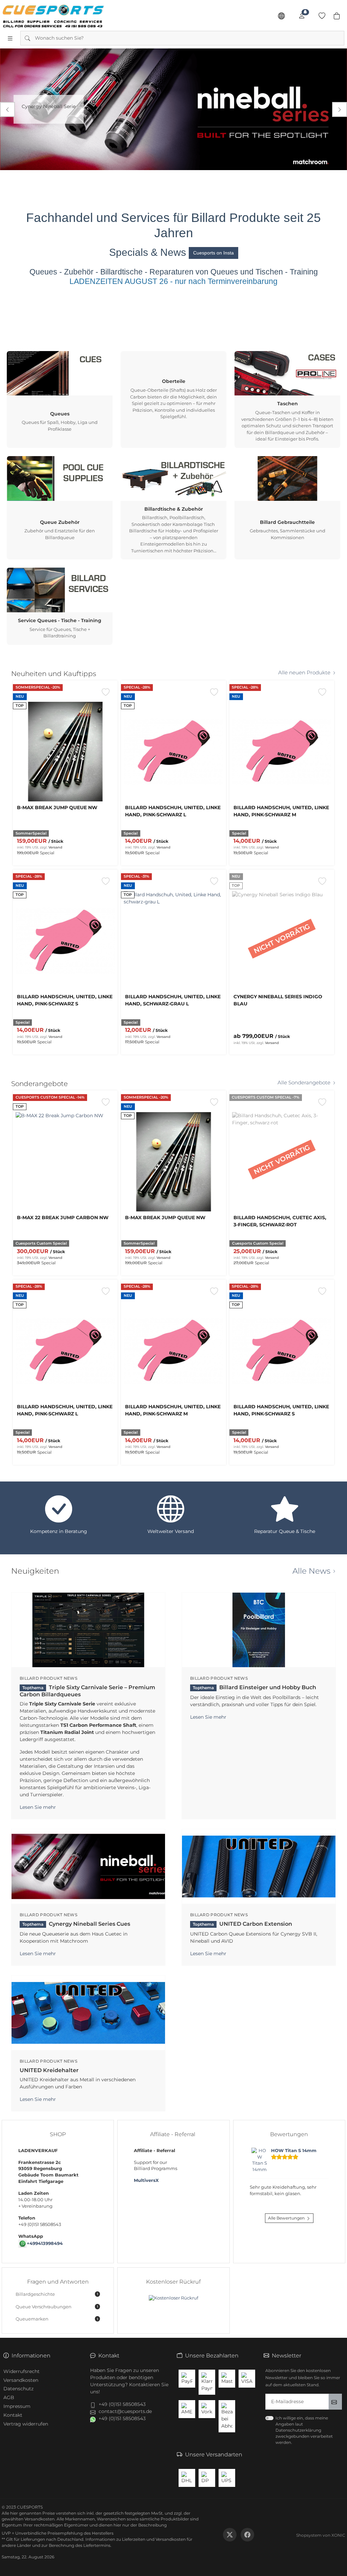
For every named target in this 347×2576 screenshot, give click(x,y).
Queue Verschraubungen (57, 2307)
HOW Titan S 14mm (294, 2151)
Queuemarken (57, 2319)
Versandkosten (21, 2380)
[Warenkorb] (337, 16)
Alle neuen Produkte (304, 673)
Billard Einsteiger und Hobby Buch (254, 1687)
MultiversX (146, 2180)
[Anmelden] (302, 16)
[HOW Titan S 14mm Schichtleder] (260, 2161)
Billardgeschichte (57, 2294)
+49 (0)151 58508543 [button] (122, 2404)
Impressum (17, 2406)
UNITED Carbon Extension (242, 1924)
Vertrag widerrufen (26, 2424)
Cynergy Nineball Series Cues (76, 1924)
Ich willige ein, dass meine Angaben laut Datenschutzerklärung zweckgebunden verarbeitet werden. (304, 2430)
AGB (9, 2397)
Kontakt (13, 2415)
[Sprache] (281, 16)
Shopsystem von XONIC (321, 2535)
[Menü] (10, 38)
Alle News (311, 1571)
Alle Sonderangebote (304, 1083)
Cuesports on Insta (213, 253)
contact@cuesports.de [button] (125, 2411)
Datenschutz (18, 2389)
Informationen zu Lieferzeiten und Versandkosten (136, 2539)
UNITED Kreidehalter (49, 2070)
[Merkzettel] (322, 16)
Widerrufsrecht (22, 2371)
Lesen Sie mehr (38, 1807)
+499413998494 (45, 2243)
